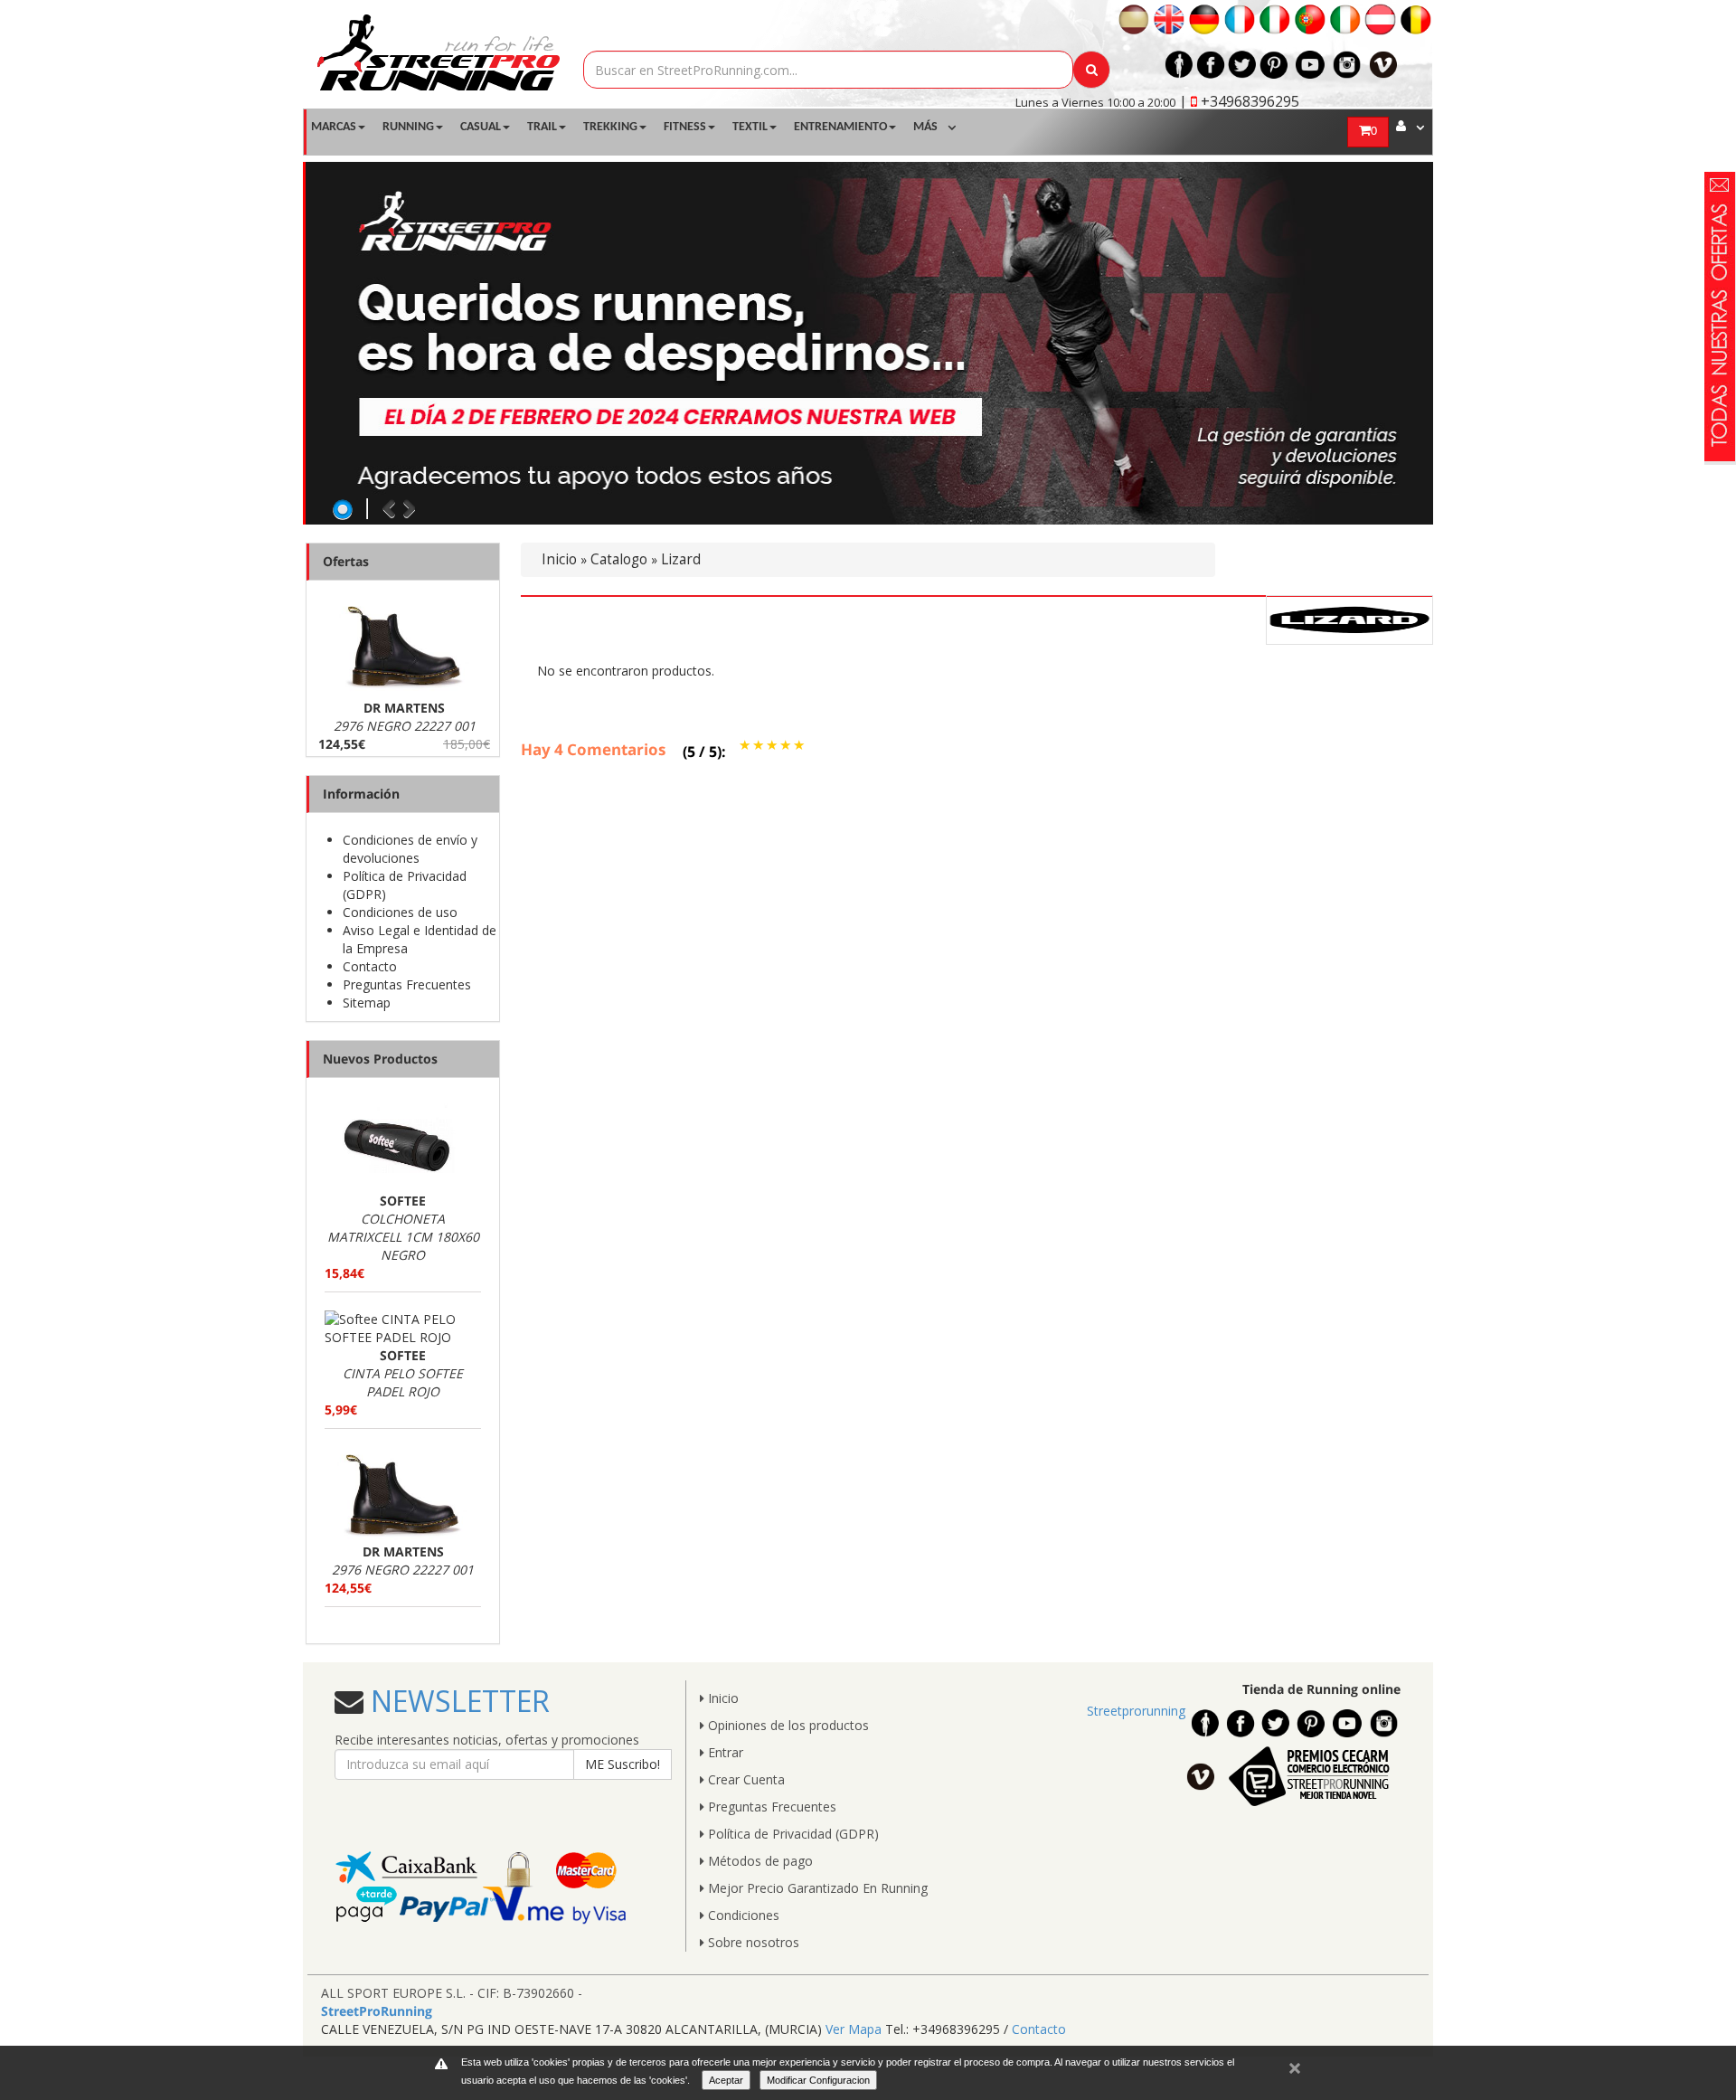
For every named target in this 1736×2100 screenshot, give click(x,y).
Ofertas (346, 561)
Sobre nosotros (752, 1942)
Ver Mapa (854, 2029)
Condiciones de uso (400, 912)
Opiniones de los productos (787, 1725)
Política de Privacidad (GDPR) (792, 1834)
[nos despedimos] (869, 343)
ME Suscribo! (623, 1764)
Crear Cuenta (745, 1779)
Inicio (559, 559)
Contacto (370, 966)
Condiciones (742, 1915)
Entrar (724, 1752)
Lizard (681, 559)
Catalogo (619, 559)
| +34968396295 (1239, 101)
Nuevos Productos (380, 1059)
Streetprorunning (1136, 1711)
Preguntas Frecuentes (407, 984)
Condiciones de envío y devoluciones (410, 849)
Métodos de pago (759, 1861)
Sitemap (367, 1003)
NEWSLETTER (457, 1701)
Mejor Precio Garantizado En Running (816, 1888)
